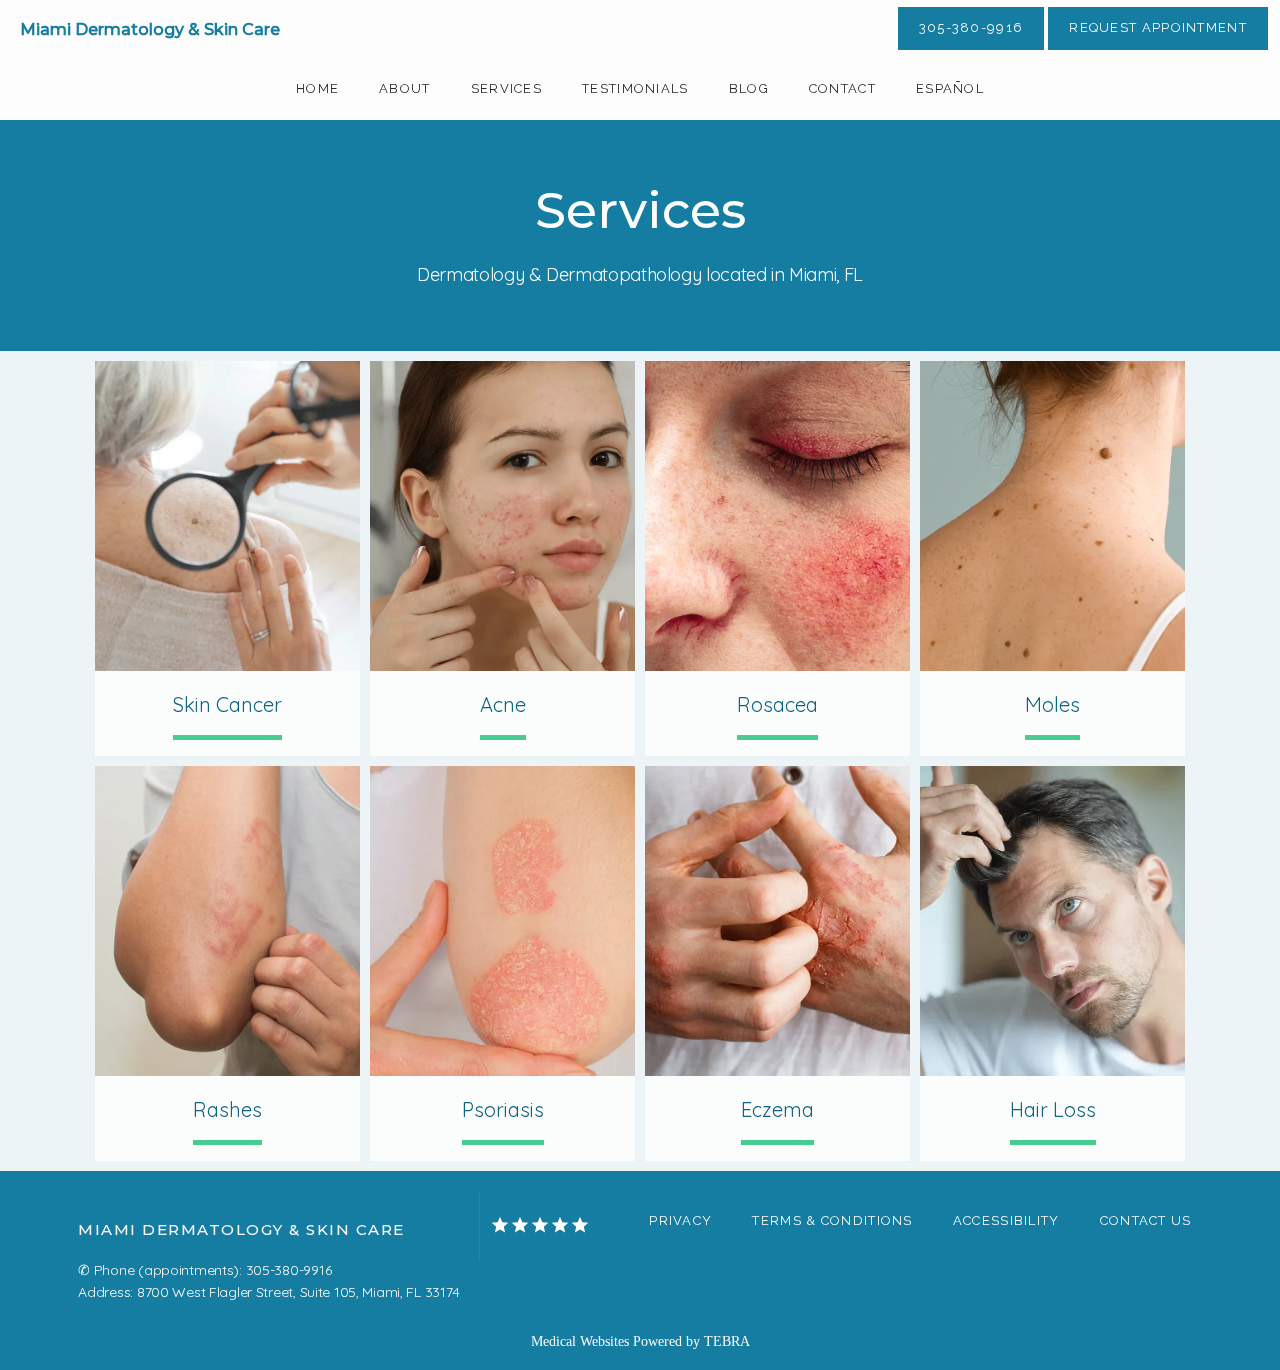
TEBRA (727, 1341)
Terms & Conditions (832, 1220)
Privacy (680, 1220)
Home (317, 88)
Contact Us (1146, 1220)
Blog (749, 88)
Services (506, 88)
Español (950, 88)
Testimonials (635, 88)
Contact (842, 88)
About (405, 88)
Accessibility (1006, 1220)
